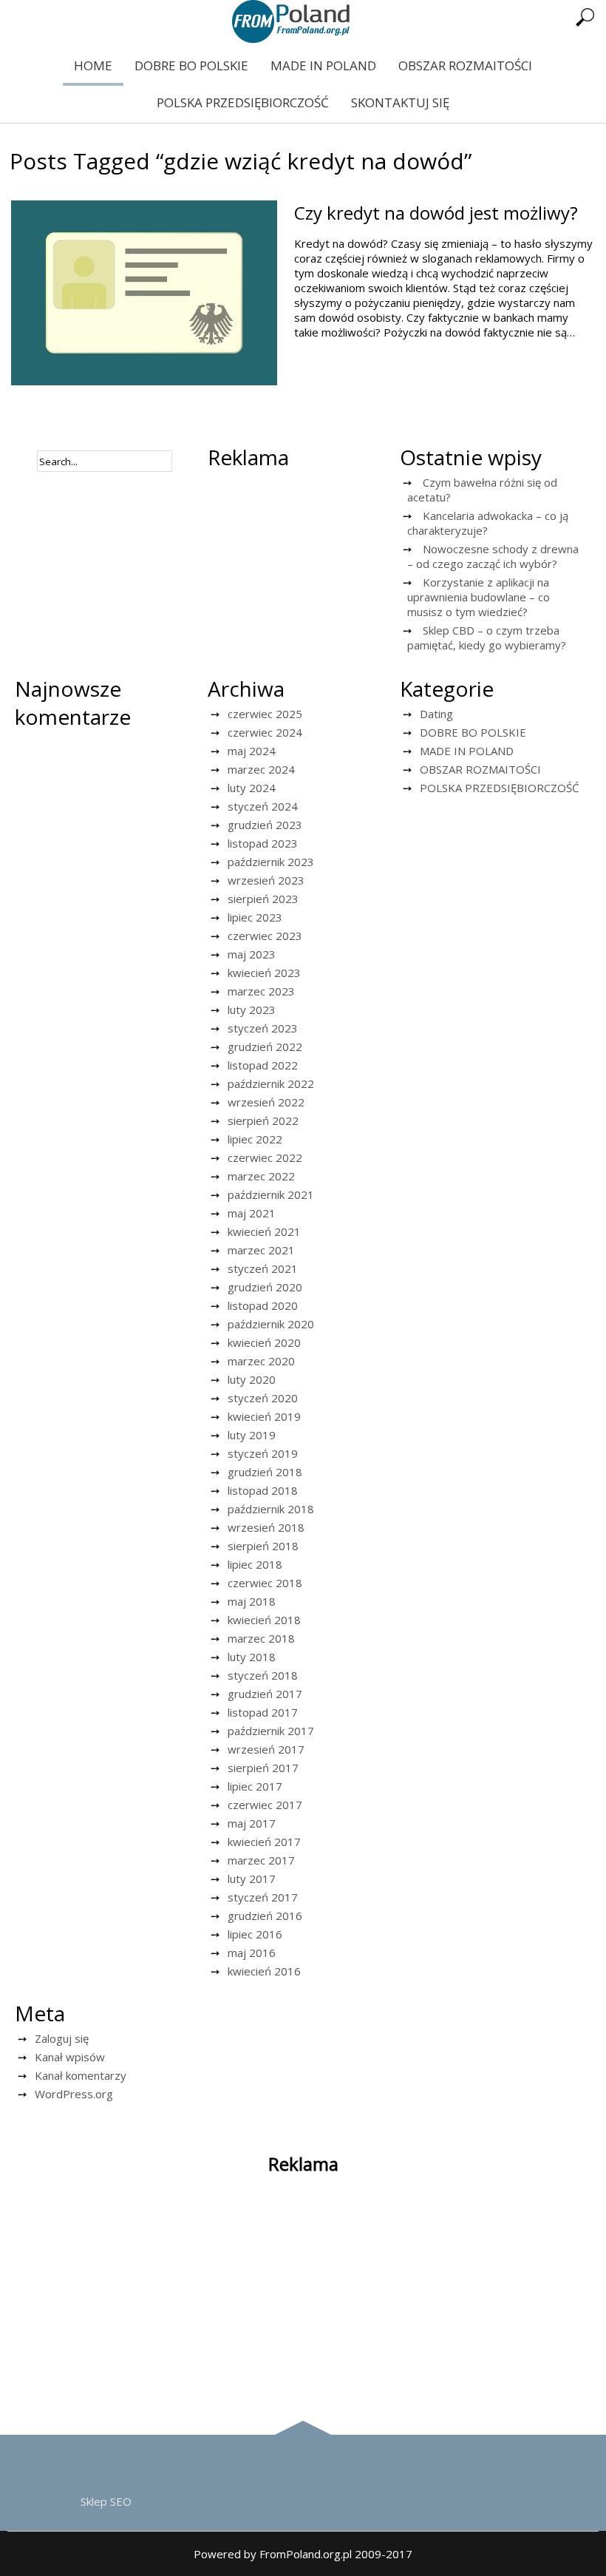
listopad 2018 (263, 1490)
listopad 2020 (263, 1305)
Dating (436, 714)
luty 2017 (252, 1879)
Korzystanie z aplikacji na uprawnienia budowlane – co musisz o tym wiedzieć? (479, 597)
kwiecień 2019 (264, 1416)
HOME (93, 65)
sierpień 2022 (263, 1120)
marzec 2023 (261, 991)
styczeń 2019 (263, 1453)
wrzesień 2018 (266, 1527)
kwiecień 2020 (264, 1342)
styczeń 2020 (263, 1398)
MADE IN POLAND (323, 65)
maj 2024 (252, 751)
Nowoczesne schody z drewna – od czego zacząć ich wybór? (493, 556)
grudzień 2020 (265, 1287)
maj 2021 (252, 1213)
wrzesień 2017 (266, 1749)
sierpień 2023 (263, 899)
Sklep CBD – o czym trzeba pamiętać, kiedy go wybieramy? (487, 638)
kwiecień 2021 (264, 1231)
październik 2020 (271, 1324)
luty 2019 (252, 1435)
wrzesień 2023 (266, 880)
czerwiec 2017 (265, 1805)
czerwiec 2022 (265, 1157)
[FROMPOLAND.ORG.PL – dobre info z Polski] (291, 38)
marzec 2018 (261, 1638)
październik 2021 (271, 1194)
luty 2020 (252, 1379)
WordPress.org (74, 2094)
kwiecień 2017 (264, 1842)
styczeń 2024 (263, 806)
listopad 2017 (263, 1712)
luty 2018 (252, 1657)
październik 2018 (271, 1509)
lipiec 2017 (255, 1786)
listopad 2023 (263, 843)
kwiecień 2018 (264, 1620)
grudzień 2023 (265, 825)
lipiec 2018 (255, 1564)
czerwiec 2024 (265, 732)
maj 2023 (252, 954)
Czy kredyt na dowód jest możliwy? (436, 213)
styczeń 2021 (263, 1268)
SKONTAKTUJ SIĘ (400, 102)
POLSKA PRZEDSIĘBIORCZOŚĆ (243, 102)
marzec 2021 (261, 1250)
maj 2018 (252, 1601)
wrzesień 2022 (266, 1102)
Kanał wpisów (70, 2057)
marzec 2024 (261, 769)
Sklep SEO (106, 2501)
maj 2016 (252, 1953)
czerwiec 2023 (265, 936)
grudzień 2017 (265, 1694)
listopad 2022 (263, 1065)
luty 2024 (252, 788)
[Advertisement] (300, 567)
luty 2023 (252, 1010)
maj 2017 (252, 1823)
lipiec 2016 (255, 1934)
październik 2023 (271, 862)
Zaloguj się (62, 2038)
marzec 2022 (261, 1176)
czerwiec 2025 (265, 714)
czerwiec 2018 (265, 1583)
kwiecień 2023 (264, 973)
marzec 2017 (261, 1860)
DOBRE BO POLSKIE (191, 65)
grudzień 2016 (265, 1916)
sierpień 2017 (263, 1768)
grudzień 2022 (265, 1047)
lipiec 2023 (255, 917)
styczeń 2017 (263, 1897)
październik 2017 (271, 1731)
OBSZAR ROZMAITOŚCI (465, 65)
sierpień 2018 (263, 1546)
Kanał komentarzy (81, 2075)
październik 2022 (271, 1084)
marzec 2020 (261, 1361)
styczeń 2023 (263, 1028)
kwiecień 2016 (264, 1971)
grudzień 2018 (265, 1472)
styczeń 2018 (263, 1675)
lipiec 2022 (255, 1139)
